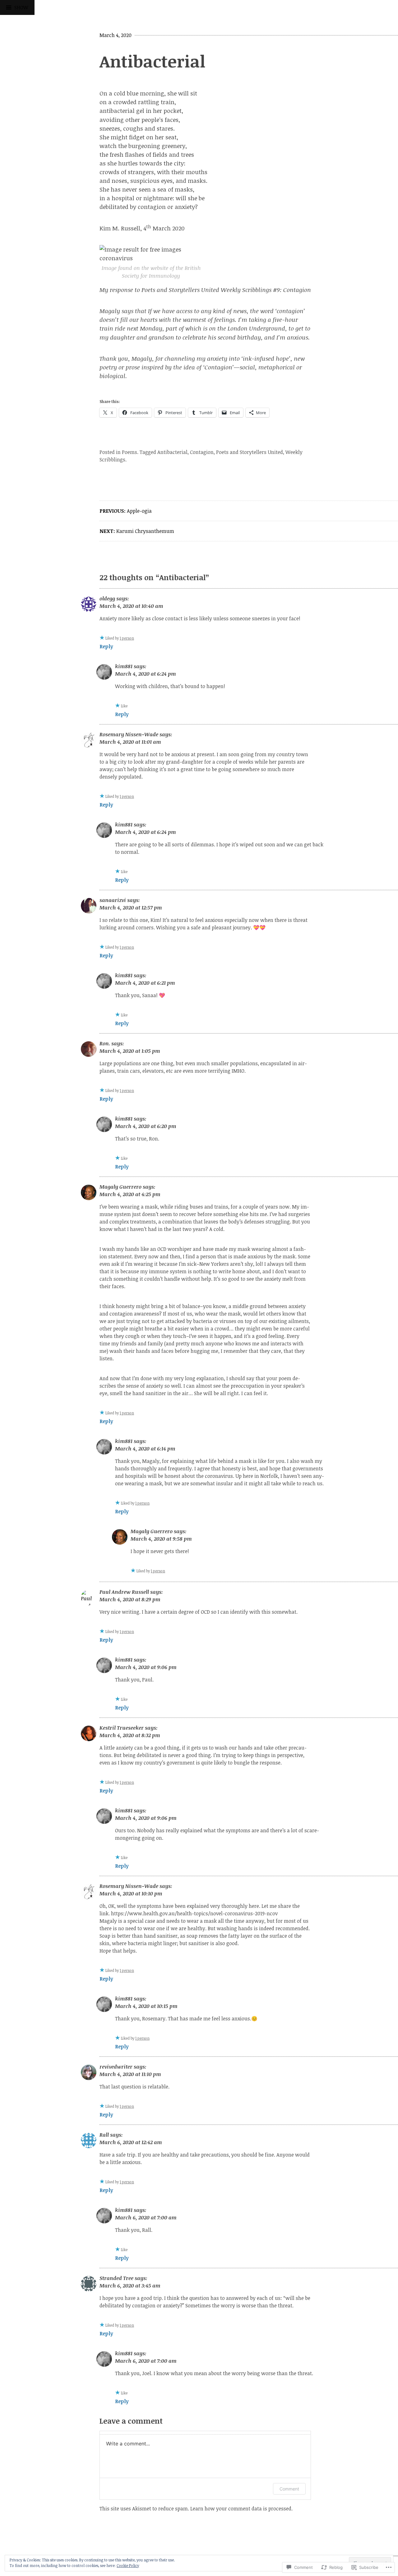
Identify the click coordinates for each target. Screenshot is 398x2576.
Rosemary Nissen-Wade (129, 734)
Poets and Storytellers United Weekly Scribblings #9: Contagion (226, 290)
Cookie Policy (128, 2565)
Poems (130, 452)
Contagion (202, 452)
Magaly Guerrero (120, 1187)
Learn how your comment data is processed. (241, 2509)
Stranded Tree (116, 2278)
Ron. (105, 1043)
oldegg (107, 599)
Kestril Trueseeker (122, 1728)
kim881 (124, 666)
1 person (127, 638)
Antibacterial (172, 452)
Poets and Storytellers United (250, 452)
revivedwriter (116, 2067)
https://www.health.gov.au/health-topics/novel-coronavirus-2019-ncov (194, 1913)
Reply (106, 646)
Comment (289, 2489)
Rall (104, 2135)
